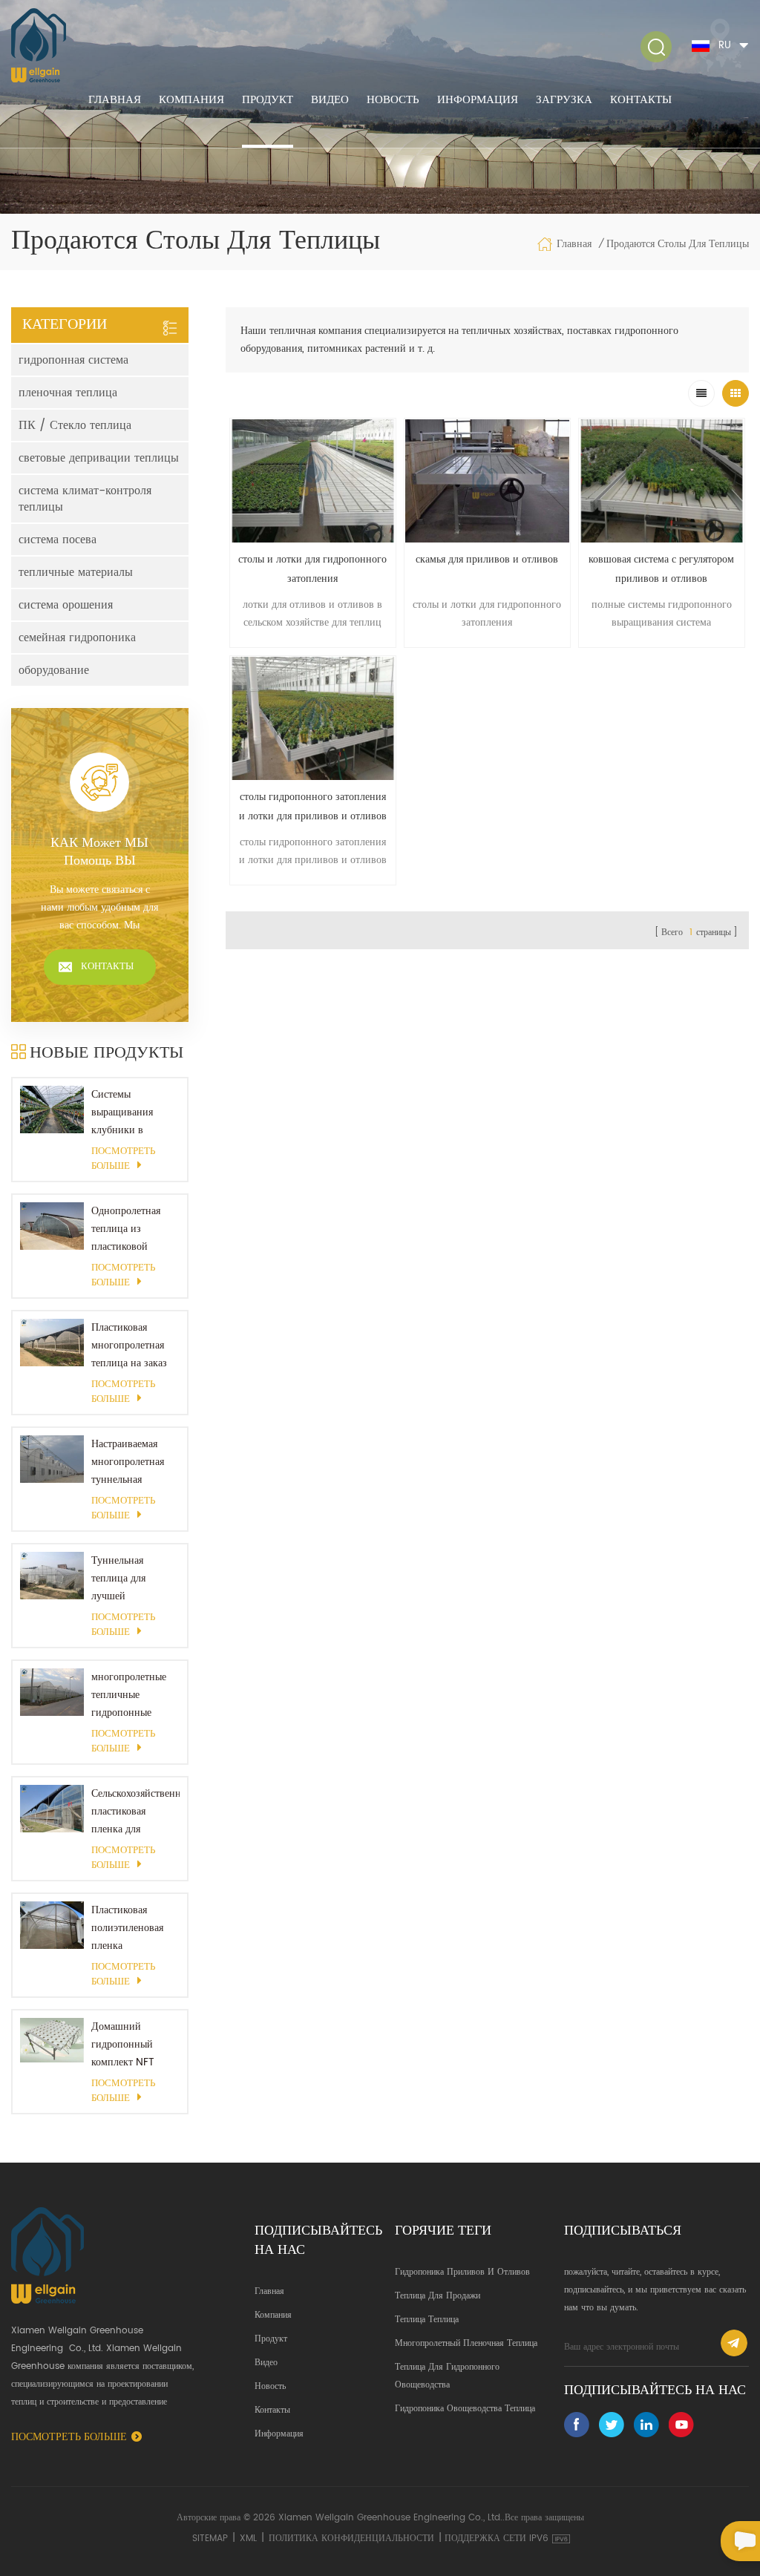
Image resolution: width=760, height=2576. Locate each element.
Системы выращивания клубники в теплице (122, 1112)
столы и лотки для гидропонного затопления (312, 569)
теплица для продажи (438, 2296)
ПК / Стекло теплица (75, 425)
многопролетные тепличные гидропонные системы (129, 1695)
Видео (330, 100)
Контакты (641, 100)
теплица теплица (427, 2320)
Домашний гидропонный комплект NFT (123, 2044)
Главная (115, 100)
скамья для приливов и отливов (487, 559)
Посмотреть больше (123, 1159)
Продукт (268, 100)
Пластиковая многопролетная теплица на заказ (129, 1345)
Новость (393, 100)
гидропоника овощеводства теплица (465, 2409)
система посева (58, 540)
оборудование (54, 670)
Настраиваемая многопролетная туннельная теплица (128, 1462)
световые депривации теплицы (99, 458)
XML (248, 2539)
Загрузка (564, 100)
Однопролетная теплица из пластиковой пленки (126, 1229)
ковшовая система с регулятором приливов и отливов (661, 569)
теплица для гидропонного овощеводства (447, 2376)
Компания (191, 100)
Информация (478, 100)
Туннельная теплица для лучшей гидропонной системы (121, 1579)
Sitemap (210, 2539)
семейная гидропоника (77, 638)
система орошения (66, 605)
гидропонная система (73, 360)
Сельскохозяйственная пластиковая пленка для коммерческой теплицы (135, 1812)
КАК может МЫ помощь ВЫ (99, 852)
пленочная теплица (68, 393)
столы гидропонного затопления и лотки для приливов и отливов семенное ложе (313, 807)
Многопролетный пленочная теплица (466, 2343)
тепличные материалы (76, 572)
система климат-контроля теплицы (85, 499)
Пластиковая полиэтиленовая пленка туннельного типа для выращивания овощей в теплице (132, 1928)
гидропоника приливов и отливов (462, 2272)
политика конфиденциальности (351, 2539)
